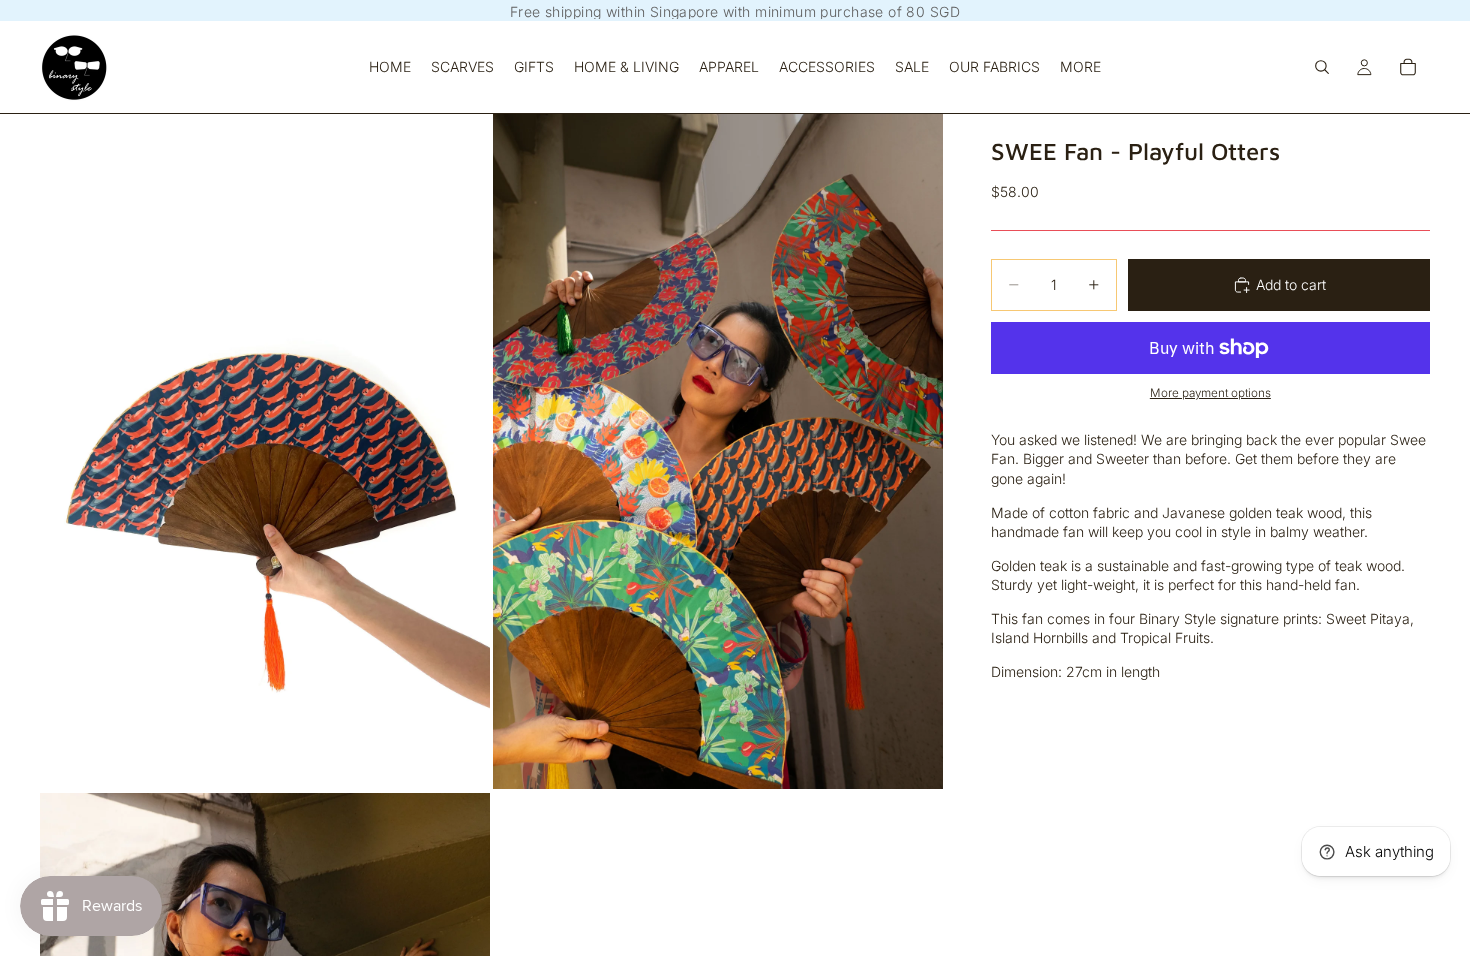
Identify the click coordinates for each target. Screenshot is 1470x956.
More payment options (1210, 393)
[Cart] (1408, 67)
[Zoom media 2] (718, 451)
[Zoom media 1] (265, 451)
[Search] (1322, 67)
